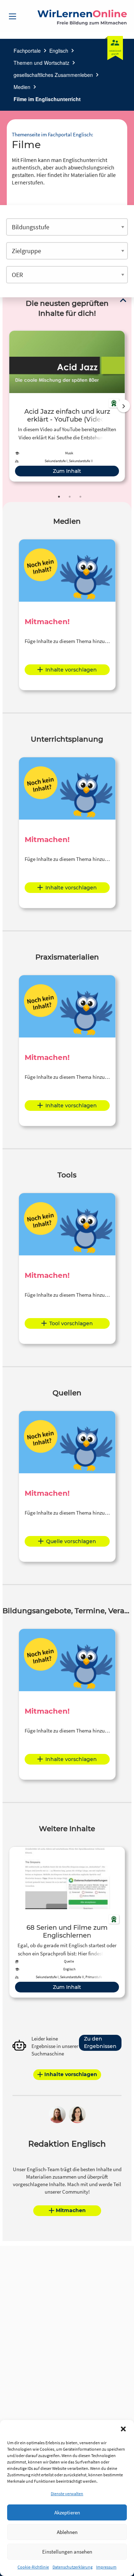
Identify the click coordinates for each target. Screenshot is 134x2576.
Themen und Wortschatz (41, 63)
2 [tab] (70, 497)
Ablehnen (67, 2532)
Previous (8, 406)
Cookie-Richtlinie (33, 2567)
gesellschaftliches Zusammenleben (53, 75)
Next (124, 406)
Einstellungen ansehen (67, 2552)
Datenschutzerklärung (73, 2567)
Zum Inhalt (67, 471)
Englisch (59, 51)
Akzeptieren (67, 2512)
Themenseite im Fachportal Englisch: (53, 134)
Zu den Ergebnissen (100, 2042)
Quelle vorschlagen (71, 1541)
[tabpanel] (67, 406)
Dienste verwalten (67, 2494)
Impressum (106, 2567)
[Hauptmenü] (13, 16)
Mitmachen (71, 2210)
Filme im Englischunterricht (47, 99)
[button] (123, 2429)
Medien (22, 87)
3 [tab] (80, 497)
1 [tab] (59, 497)
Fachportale (27, 51)
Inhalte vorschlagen (71, 670)
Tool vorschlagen (71, 1323)
